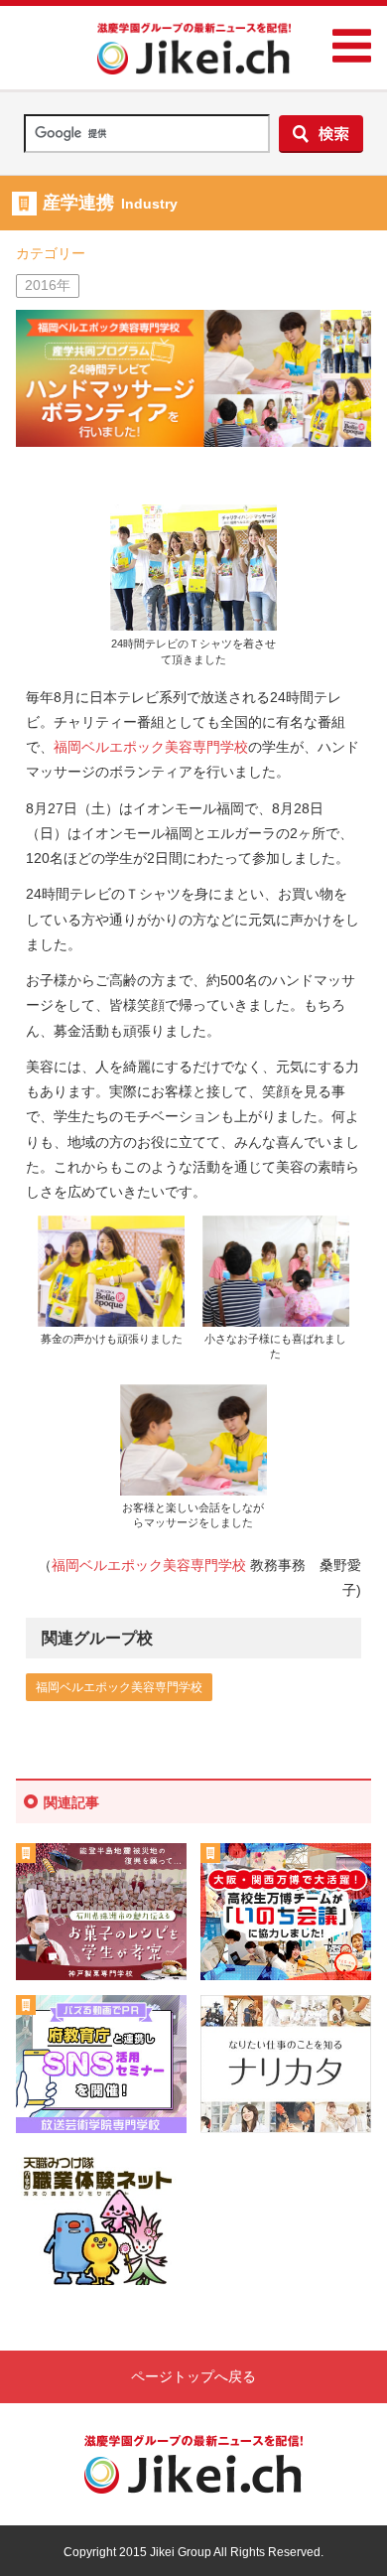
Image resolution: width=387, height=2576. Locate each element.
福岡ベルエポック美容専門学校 (151, 747)
